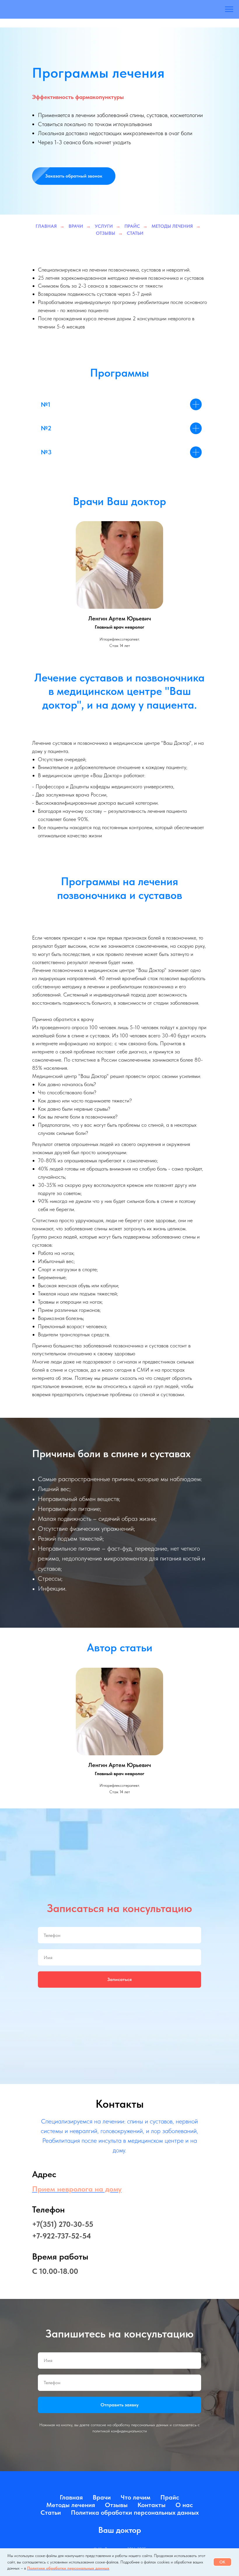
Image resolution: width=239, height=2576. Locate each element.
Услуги (104, 226)
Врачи (76, 226)
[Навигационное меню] (229, 9)
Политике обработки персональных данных (68, 2568)
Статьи (135, 233)
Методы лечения (172, 226)
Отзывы (106, 233)
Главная (46, 226)
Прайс (132, 226)
